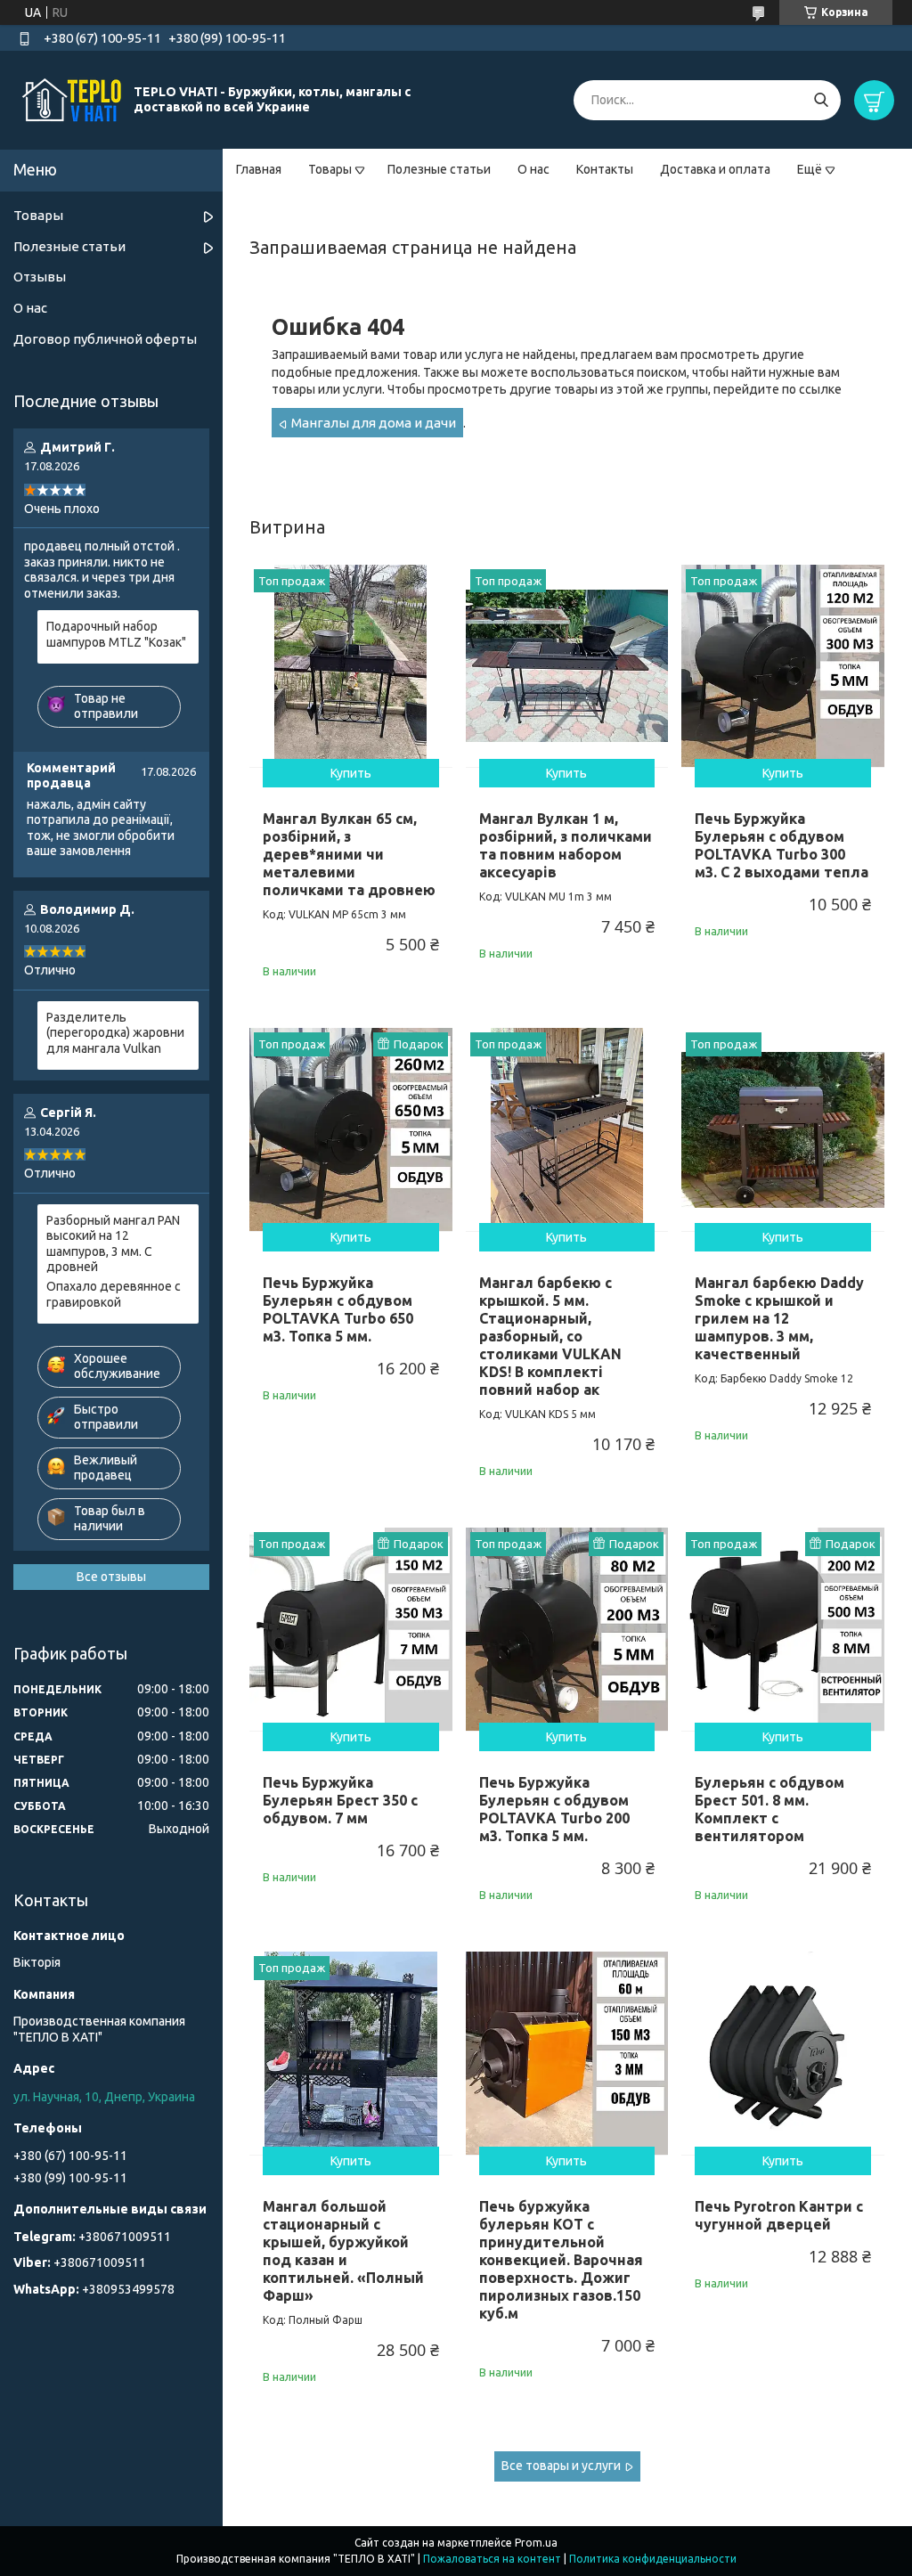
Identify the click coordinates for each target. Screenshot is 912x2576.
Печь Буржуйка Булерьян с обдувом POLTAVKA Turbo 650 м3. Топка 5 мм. (338, 1309)
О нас (533, 169)
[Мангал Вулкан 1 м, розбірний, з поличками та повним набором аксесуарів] (567, 666)
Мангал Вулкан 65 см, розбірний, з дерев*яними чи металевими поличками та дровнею (349, 854)
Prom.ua (536, 2543)
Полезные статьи (439, 169)
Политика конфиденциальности (653, 2559)
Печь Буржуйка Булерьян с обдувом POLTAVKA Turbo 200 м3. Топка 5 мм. (554, 1809)
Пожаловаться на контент (492, 2559)
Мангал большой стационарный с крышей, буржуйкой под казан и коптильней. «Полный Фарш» (343, 2251)
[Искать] (821, 100)
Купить (351, 773)
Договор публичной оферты (105, 339)
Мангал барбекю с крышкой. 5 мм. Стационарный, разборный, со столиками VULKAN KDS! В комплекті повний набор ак (550, 1336)
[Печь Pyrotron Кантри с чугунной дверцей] (783, 2053)
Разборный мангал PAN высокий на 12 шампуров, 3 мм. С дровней (113, 1244)
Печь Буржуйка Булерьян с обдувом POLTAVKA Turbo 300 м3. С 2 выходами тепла (782, 845)
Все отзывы (111, 1577)
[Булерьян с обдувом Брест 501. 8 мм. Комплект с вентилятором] (783, 1629)
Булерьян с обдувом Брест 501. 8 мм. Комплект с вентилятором (769, 1809)
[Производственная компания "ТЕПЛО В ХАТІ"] (71, 99)
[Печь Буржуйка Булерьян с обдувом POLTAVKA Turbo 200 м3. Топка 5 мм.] (567, 1629)
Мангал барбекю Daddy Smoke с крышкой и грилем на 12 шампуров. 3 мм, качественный (779, 1318)
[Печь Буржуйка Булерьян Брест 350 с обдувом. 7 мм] (351, 1629)
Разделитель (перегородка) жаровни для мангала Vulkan (115, 1033)
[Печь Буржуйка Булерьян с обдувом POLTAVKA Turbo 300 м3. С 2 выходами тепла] (783, 666)
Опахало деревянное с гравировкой (114, 1294)
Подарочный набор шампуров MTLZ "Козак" (116, 634)
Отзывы (40, 277)
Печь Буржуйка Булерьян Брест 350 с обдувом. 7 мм (340, 1800)
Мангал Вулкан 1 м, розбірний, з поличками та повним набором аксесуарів (566, 845)
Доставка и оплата (715, 169)
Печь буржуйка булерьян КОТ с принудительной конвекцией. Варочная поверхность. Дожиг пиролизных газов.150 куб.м (561, 2260)
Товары (330, 169)
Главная (259, 169)
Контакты (605, 169)
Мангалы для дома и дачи (374, 423)
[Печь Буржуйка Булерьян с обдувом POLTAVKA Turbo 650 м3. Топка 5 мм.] (351, 1129)
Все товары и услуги (561, 2466)
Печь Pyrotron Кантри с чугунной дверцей (779, 2215)
